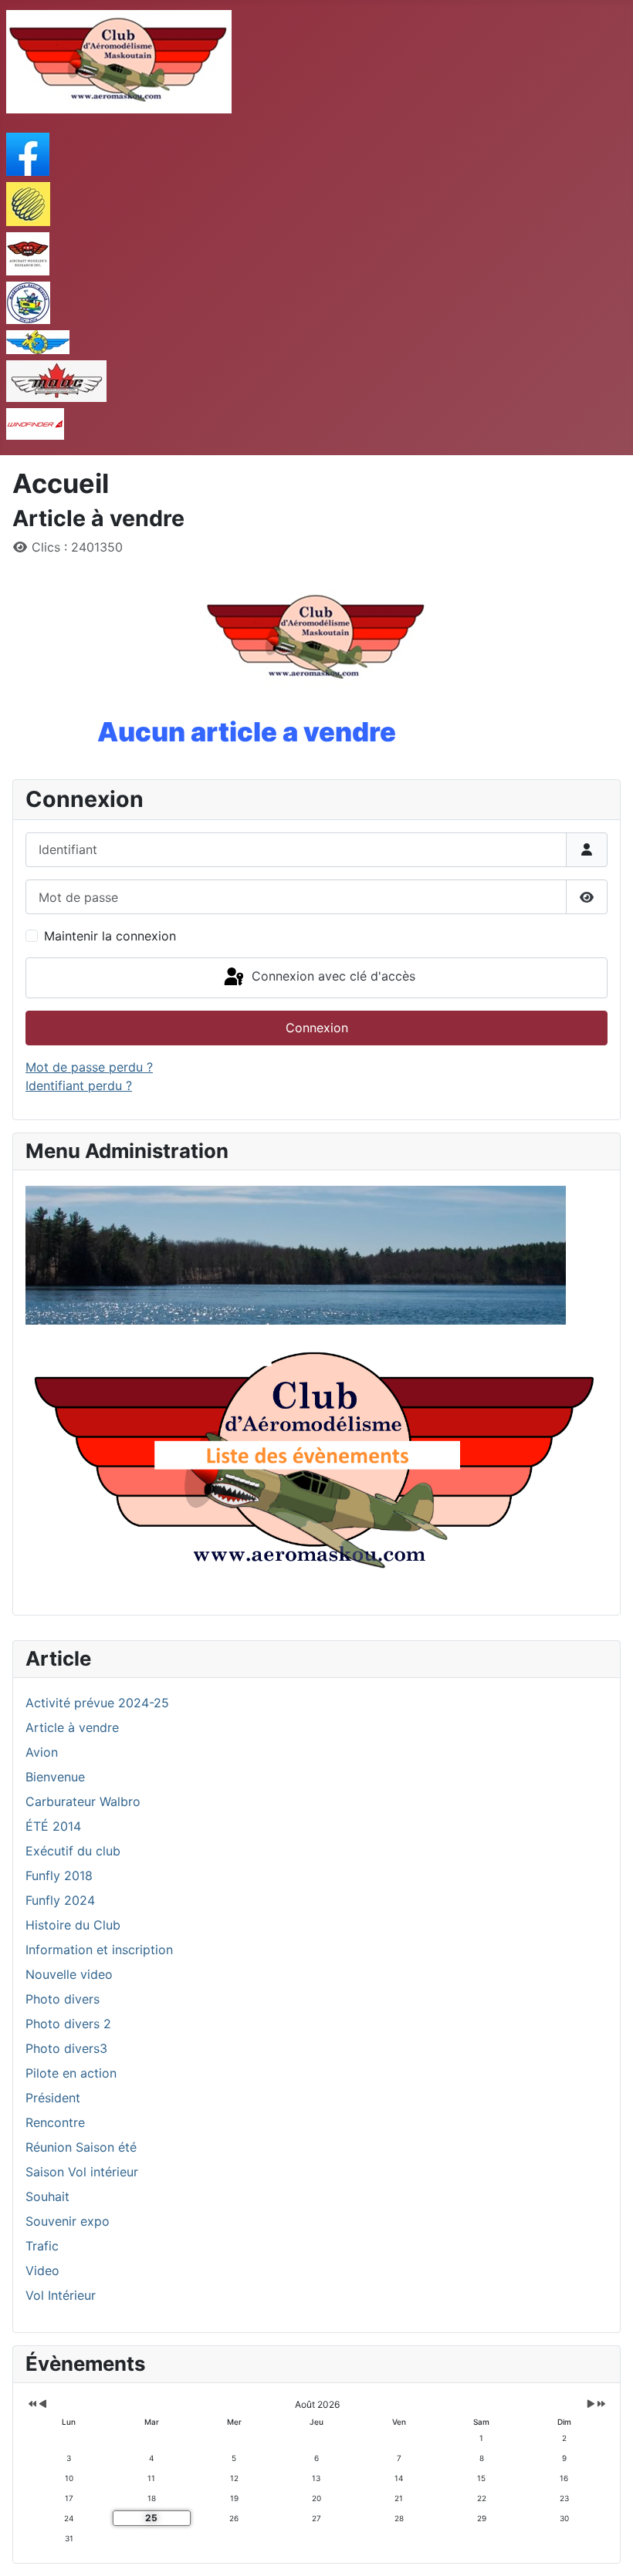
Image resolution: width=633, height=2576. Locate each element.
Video (42, 2270)
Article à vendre (72, 1727)
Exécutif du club (73, 1851)
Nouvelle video (69, 1974)
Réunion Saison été (81, 2147)
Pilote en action (71, 2073)
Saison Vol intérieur (82, 2172)
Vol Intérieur (61, 2295)
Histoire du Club (73, 1925)
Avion (42, 1752)
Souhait (47, 2196)
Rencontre (55, 2122)
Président (53, 2098)
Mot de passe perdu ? (89, 1067)
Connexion (317, 1028)
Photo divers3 (66, 2048)
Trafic (42, 2246)
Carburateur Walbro (83, 1801)
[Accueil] (296, 1254)
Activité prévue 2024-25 (97, 1703)
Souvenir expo (68, 2221)
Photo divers (63, 1999)
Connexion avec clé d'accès (332, 977)
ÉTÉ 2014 (53, 1826)
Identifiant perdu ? (79, 1085)
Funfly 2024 (60, 1900)
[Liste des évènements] (316, 1464)
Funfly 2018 (59, 1875)
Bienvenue (55, 1777)
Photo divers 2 (68, 2024)
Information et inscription (99, 1950)
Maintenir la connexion (110, 936)
